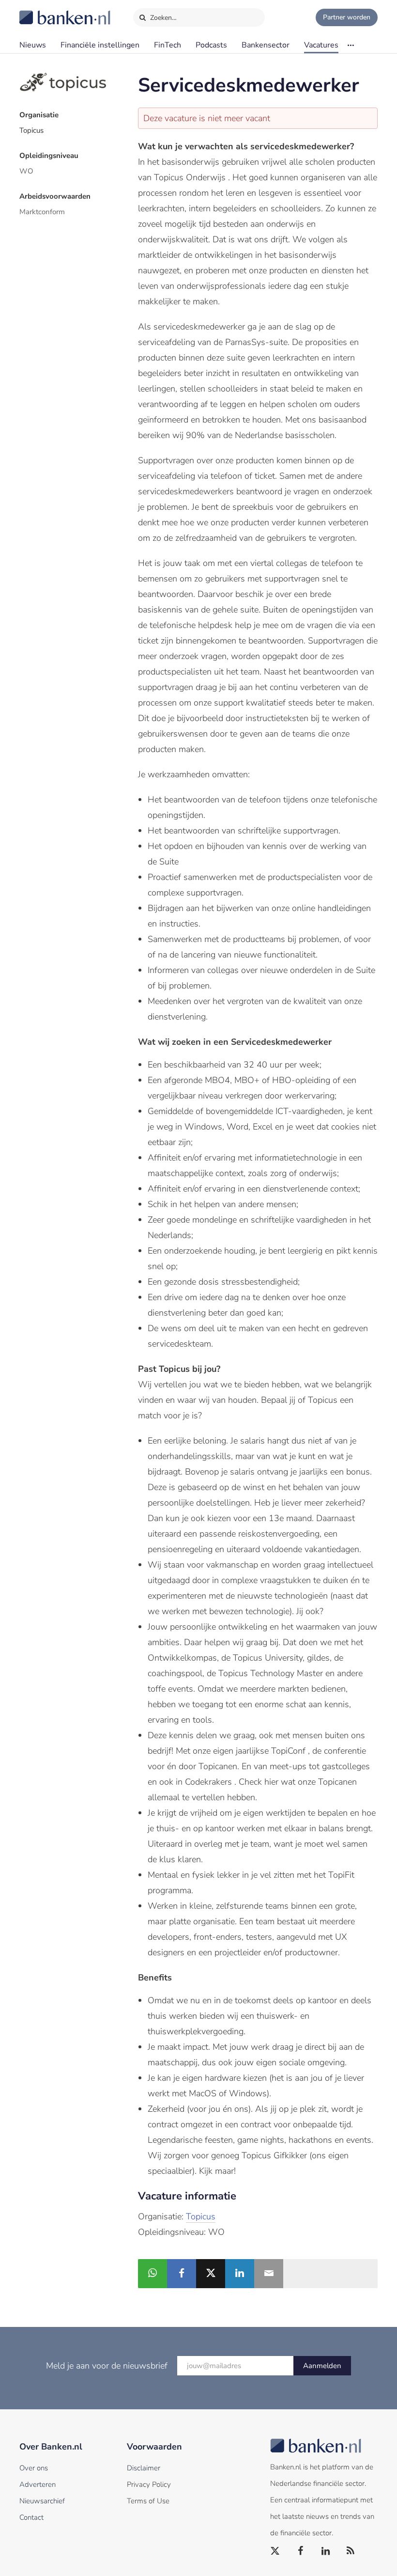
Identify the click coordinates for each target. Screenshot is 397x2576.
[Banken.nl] (41, 11)
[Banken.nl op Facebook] (301, 2551)
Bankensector (266, 45)
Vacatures (321, 45)
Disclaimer (144, 2468)
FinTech (168, 45)
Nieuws (33, 45)
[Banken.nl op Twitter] (275, 2551)
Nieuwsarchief (42, 2501)
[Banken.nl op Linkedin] (326, 2551)
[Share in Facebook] (182, 2274)
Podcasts (211, 45)
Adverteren (38, 2484)
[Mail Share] (269, 2274)
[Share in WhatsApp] (153, 2274)
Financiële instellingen (100, 45)
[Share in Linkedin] (240, 2274)
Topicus (31, 130)
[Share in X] (211, 2274)
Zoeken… (162, 18)
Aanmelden (322, 2366)
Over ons (34, 2468)
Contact (31, 2517)
